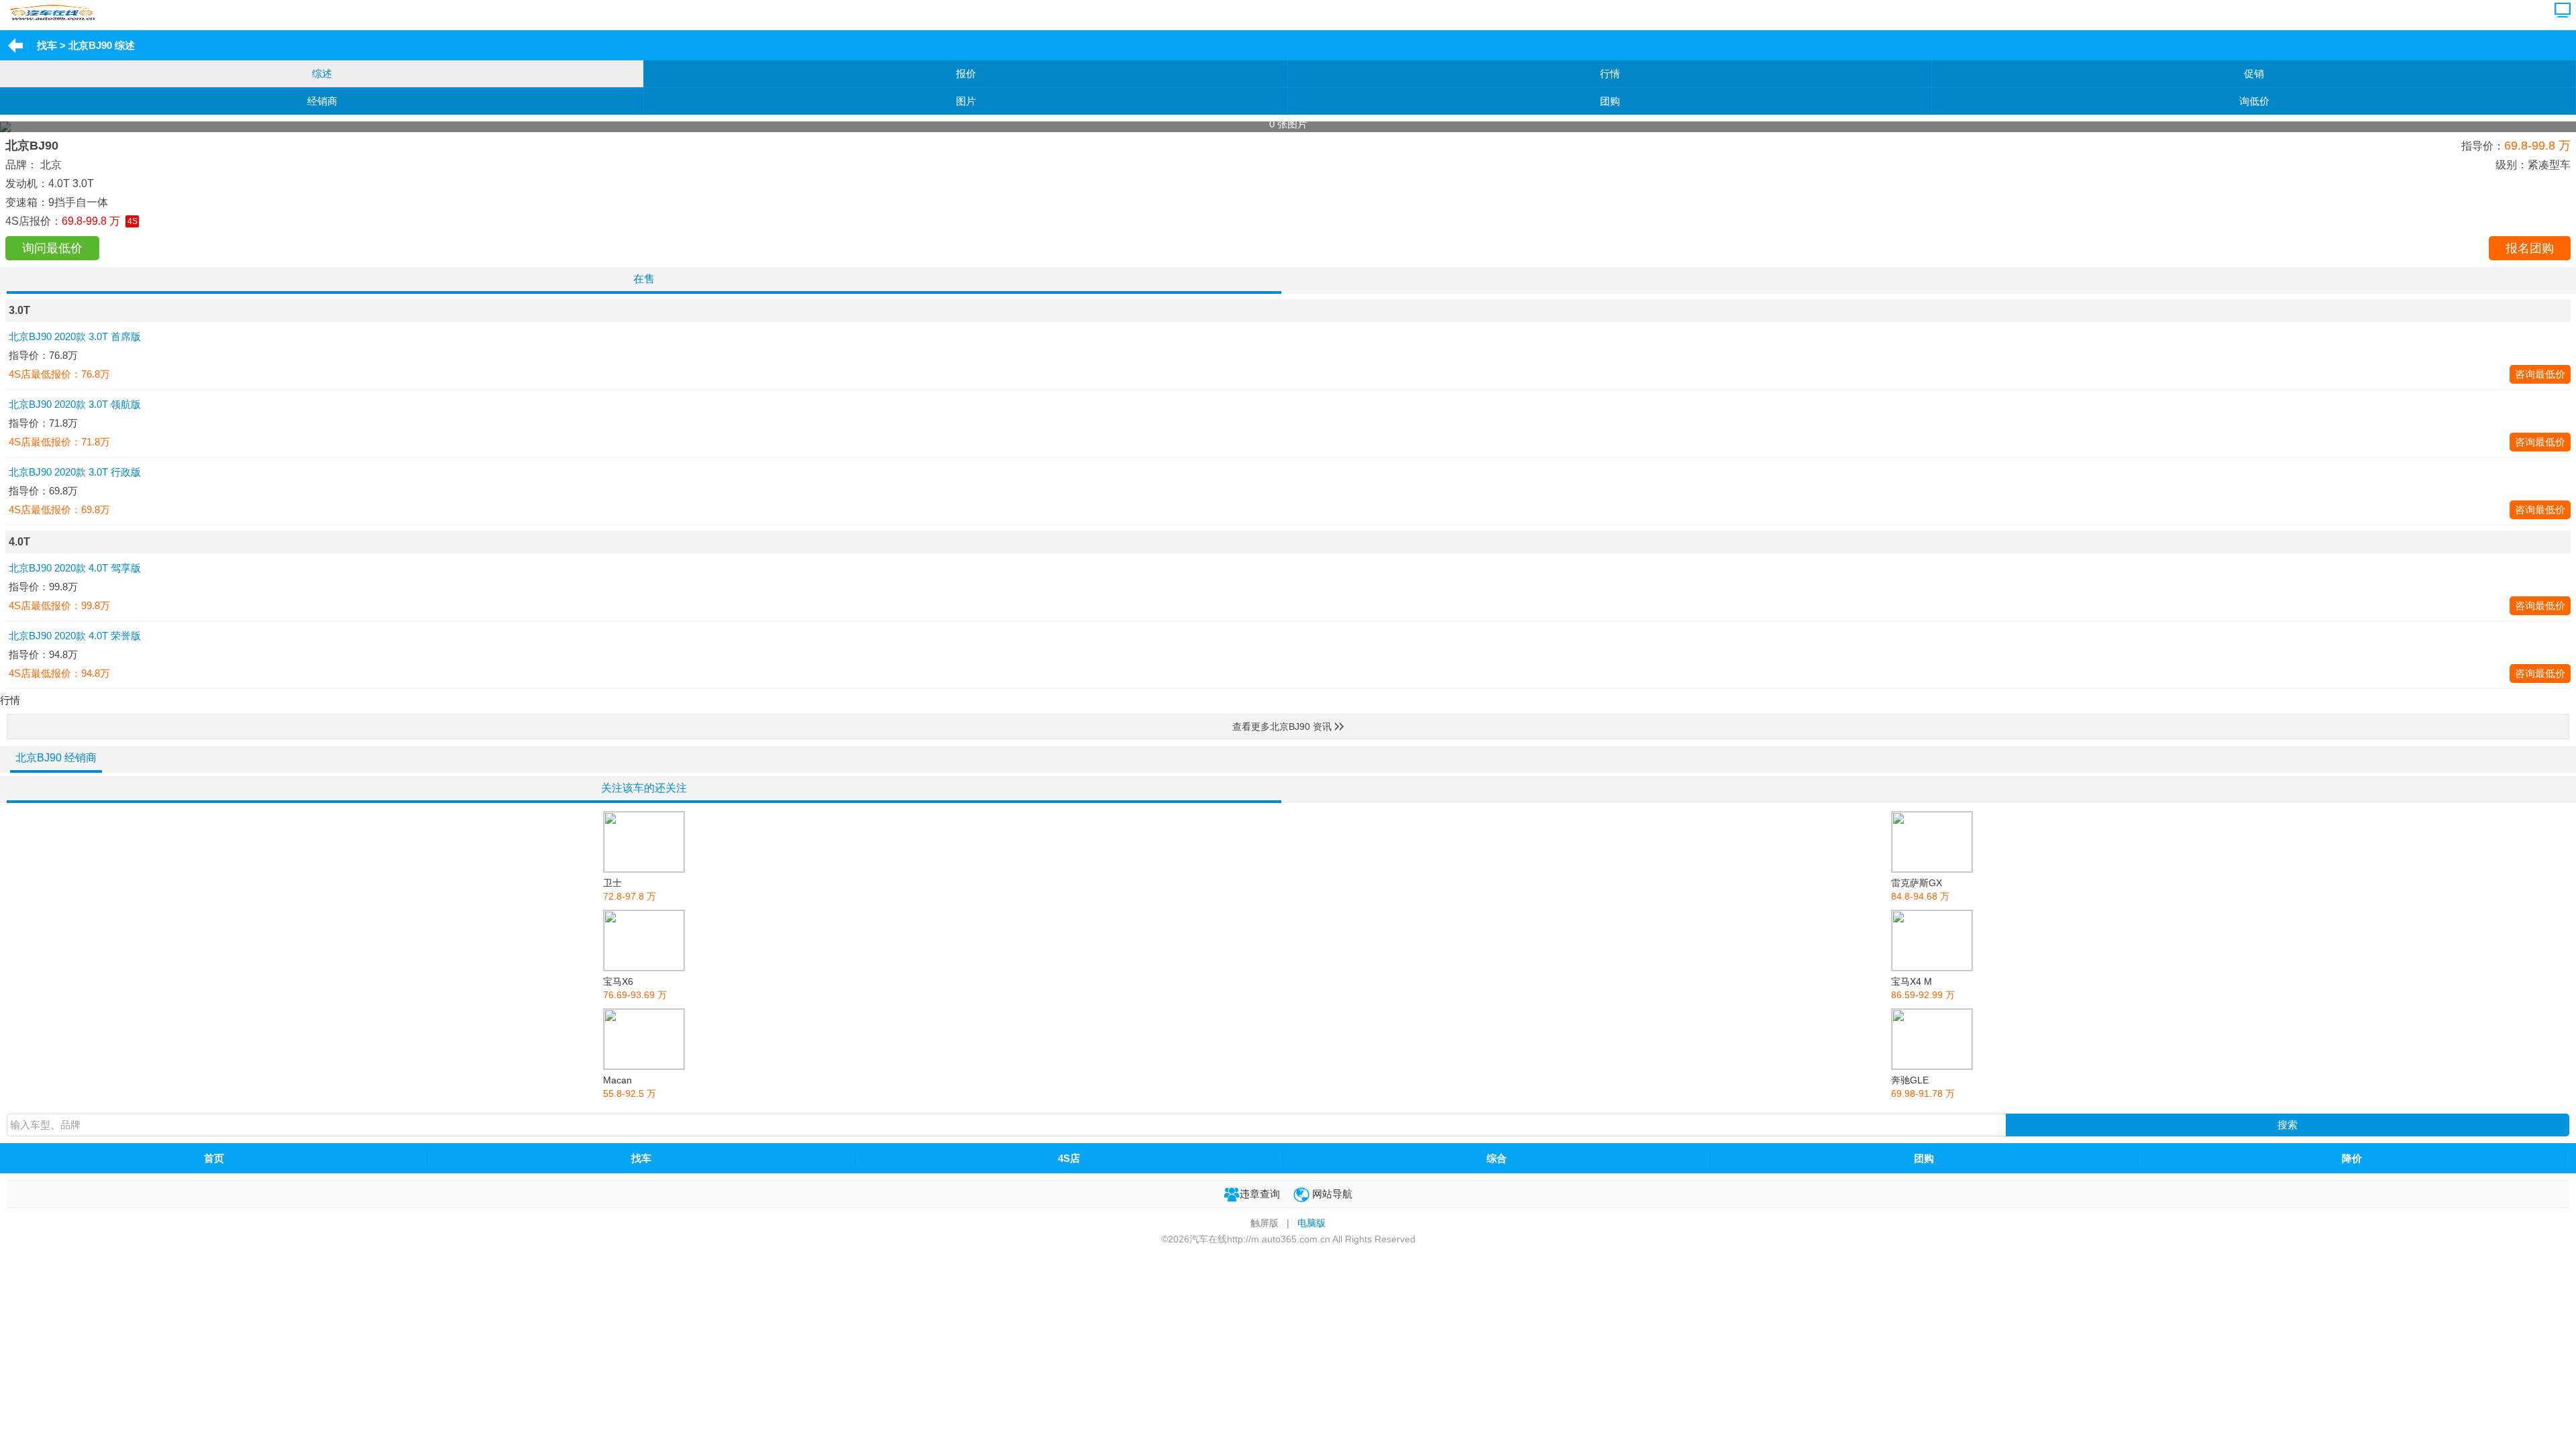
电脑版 (1311, 1223)
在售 (644, 279)
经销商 (322, 101)
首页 (214, 1158)
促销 (2254, 73)
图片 (966, 101)
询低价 (2254, 101)
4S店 (1069, 1158)
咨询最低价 (2540, 374)
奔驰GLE (1923, 1087)
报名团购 (2530, 248)
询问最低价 (52, 248)
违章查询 (1260, 1194)
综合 (1497, 1158)
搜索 (2288, 1125)
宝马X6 (635, 988)
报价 (966, 73)
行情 (1610, 73)
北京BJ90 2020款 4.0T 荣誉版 (75, 636)
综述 (322, 73)
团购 (1610, 101)
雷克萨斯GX (1920, 890)
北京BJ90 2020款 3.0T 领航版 (75, 404)
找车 (47, 45)
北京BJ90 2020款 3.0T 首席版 (75, 336)
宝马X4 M (1923, 988)
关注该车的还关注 (644, 788)
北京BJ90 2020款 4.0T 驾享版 (75, 568)
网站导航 (1331, 1194)
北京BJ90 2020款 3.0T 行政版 (75, 472)
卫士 (630, 890)
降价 (2352, 1158)
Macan (630, 1087)
